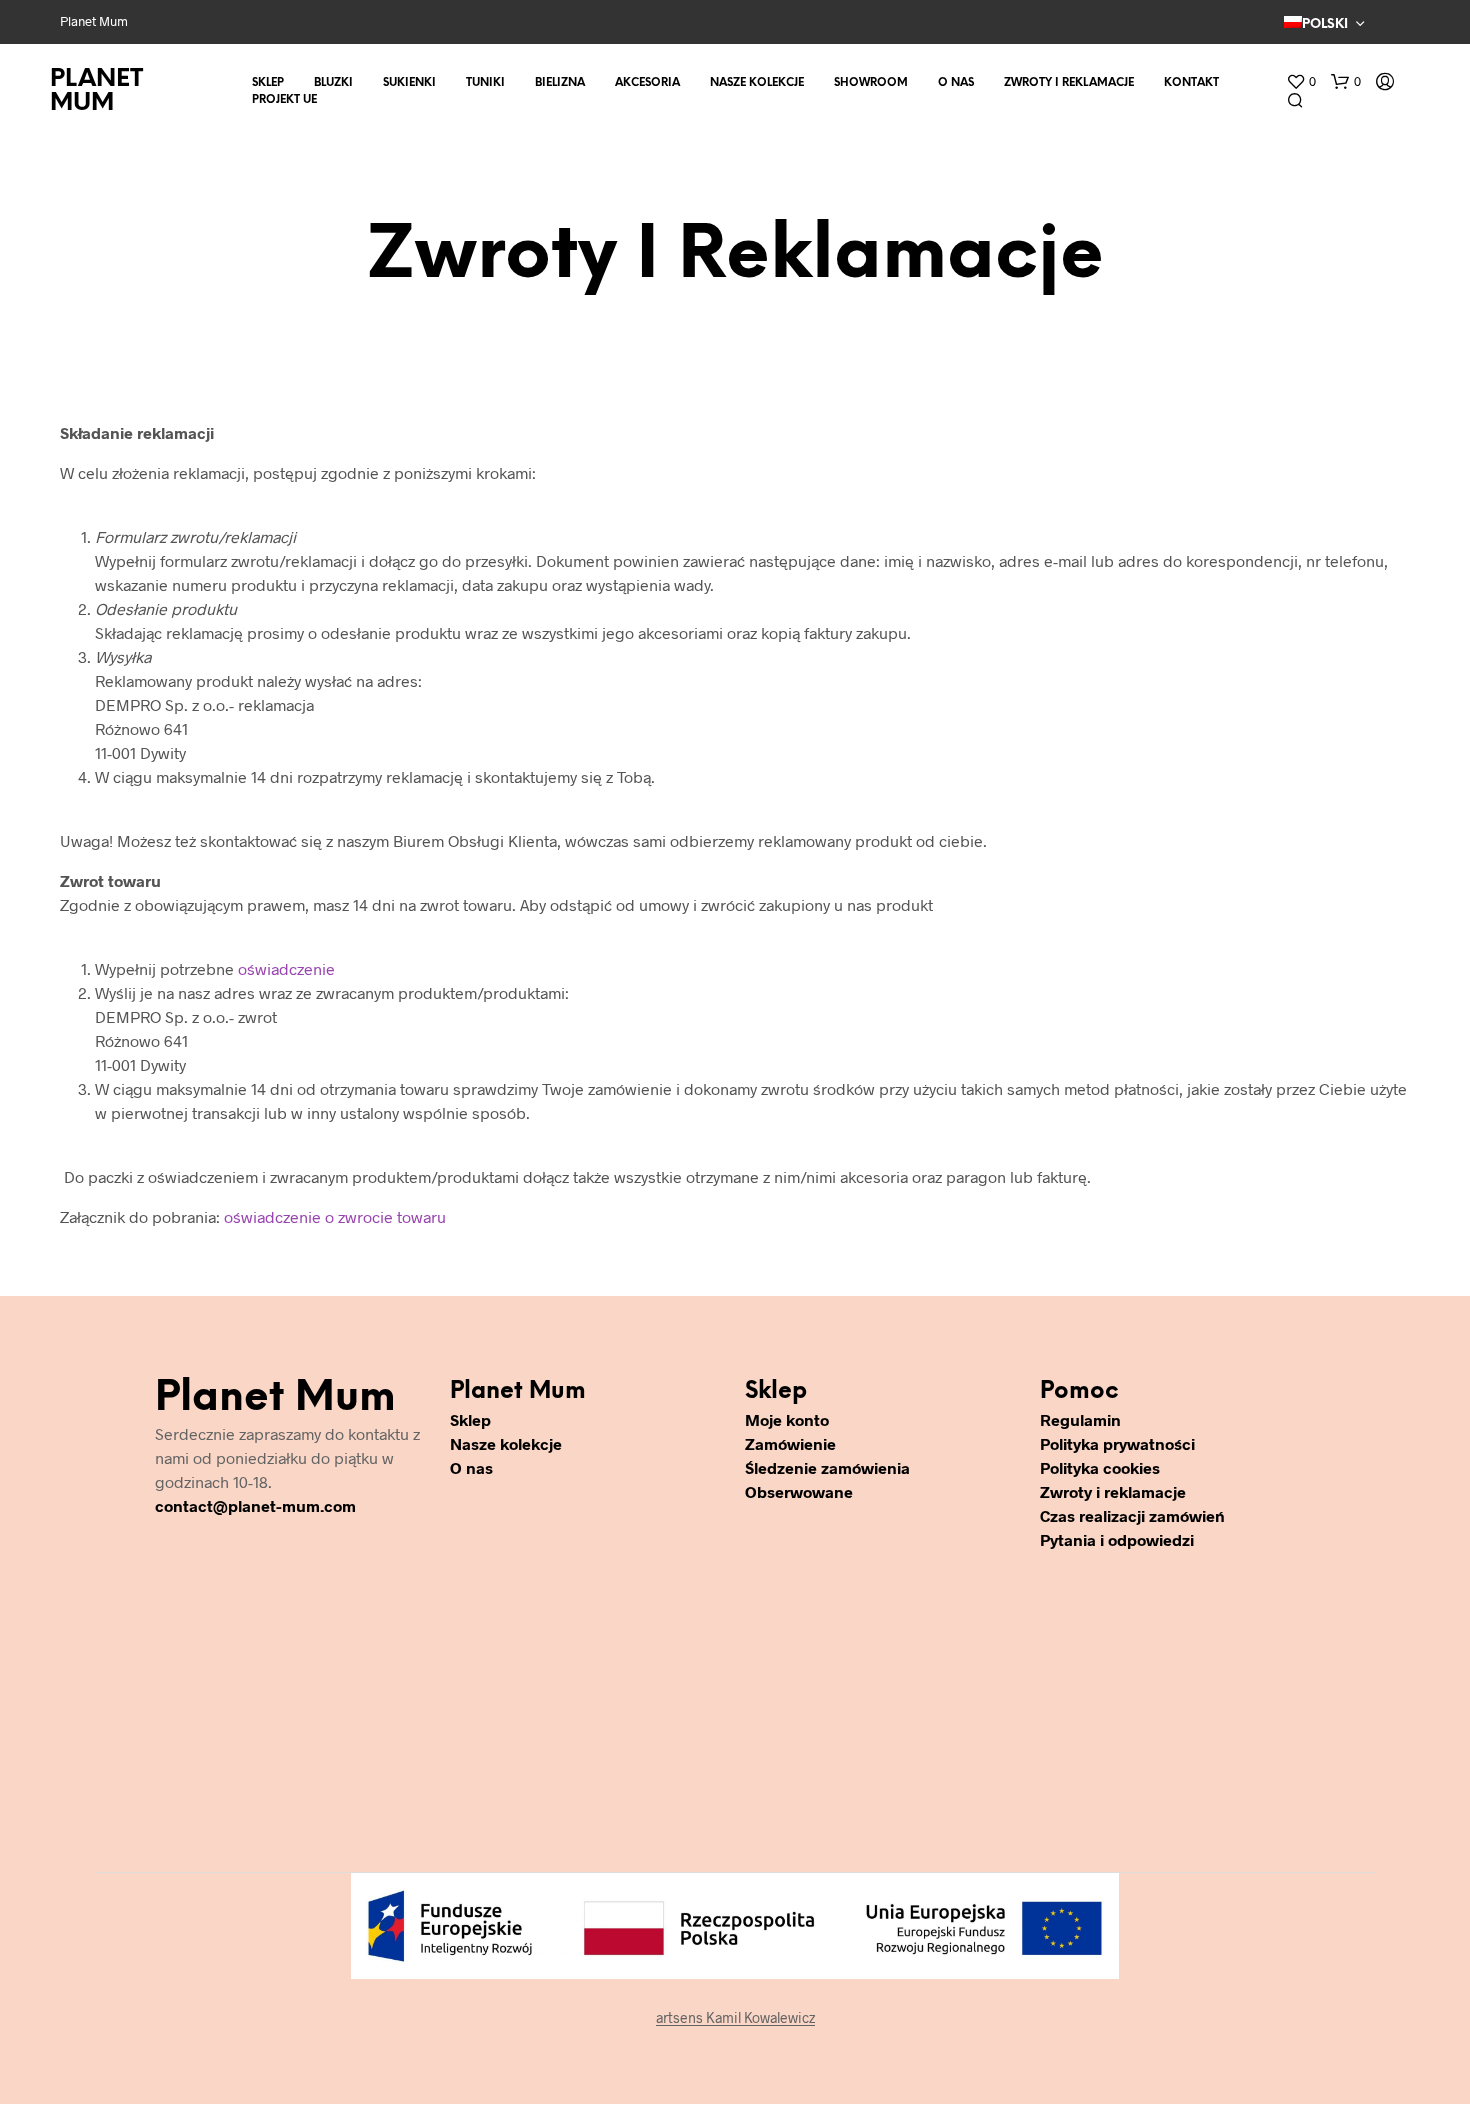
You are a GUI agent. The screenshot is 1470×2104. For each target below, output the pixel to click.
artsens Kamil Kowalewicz (735, 2018)
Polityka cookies (1100, 1467)
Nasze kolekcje (757, 83)
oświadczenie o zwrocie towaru (335, 1216)
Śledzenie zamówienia (827, 1467)
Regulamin (1080, 1419)
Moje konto (787, 1419)
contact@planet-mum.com (255, 1505)
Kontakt (1191, 83)
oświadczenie (286, 968)
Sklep (268, 83)
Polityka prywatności (1117, 1443)
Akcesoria (647, 83)
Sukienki (409, 83)
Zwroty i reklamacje (1069, 83)
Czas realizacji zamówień (1132, 1515)
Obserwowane (799, 1491)
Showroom (871, 83)
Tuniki (485, 83)
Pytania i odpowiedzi (1117, 1539)
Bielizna (560, 83)
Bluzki (333, 83)
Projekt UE (284, 100)
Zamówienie (790, 1443)
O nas (956, 83)
